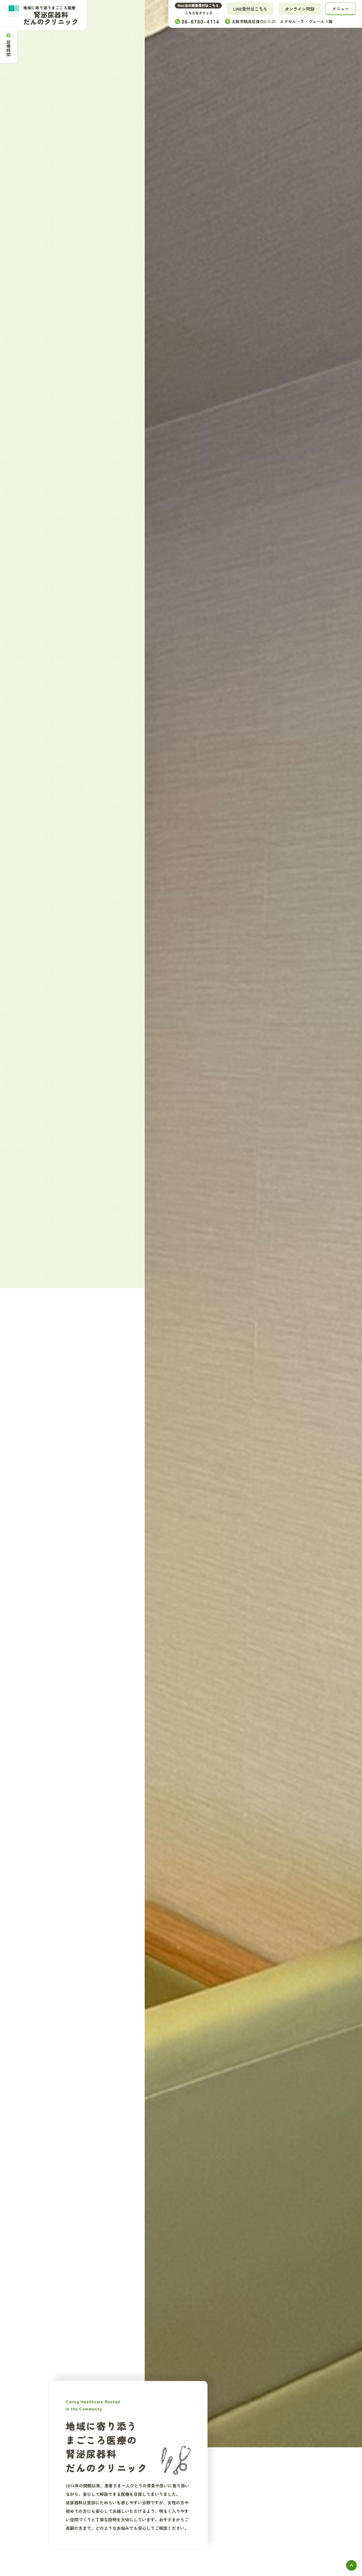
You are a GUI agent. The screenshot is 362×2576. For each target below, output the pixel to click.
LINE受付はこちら (250, 9)
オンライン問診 (300, 9)
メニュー (341, 8)
